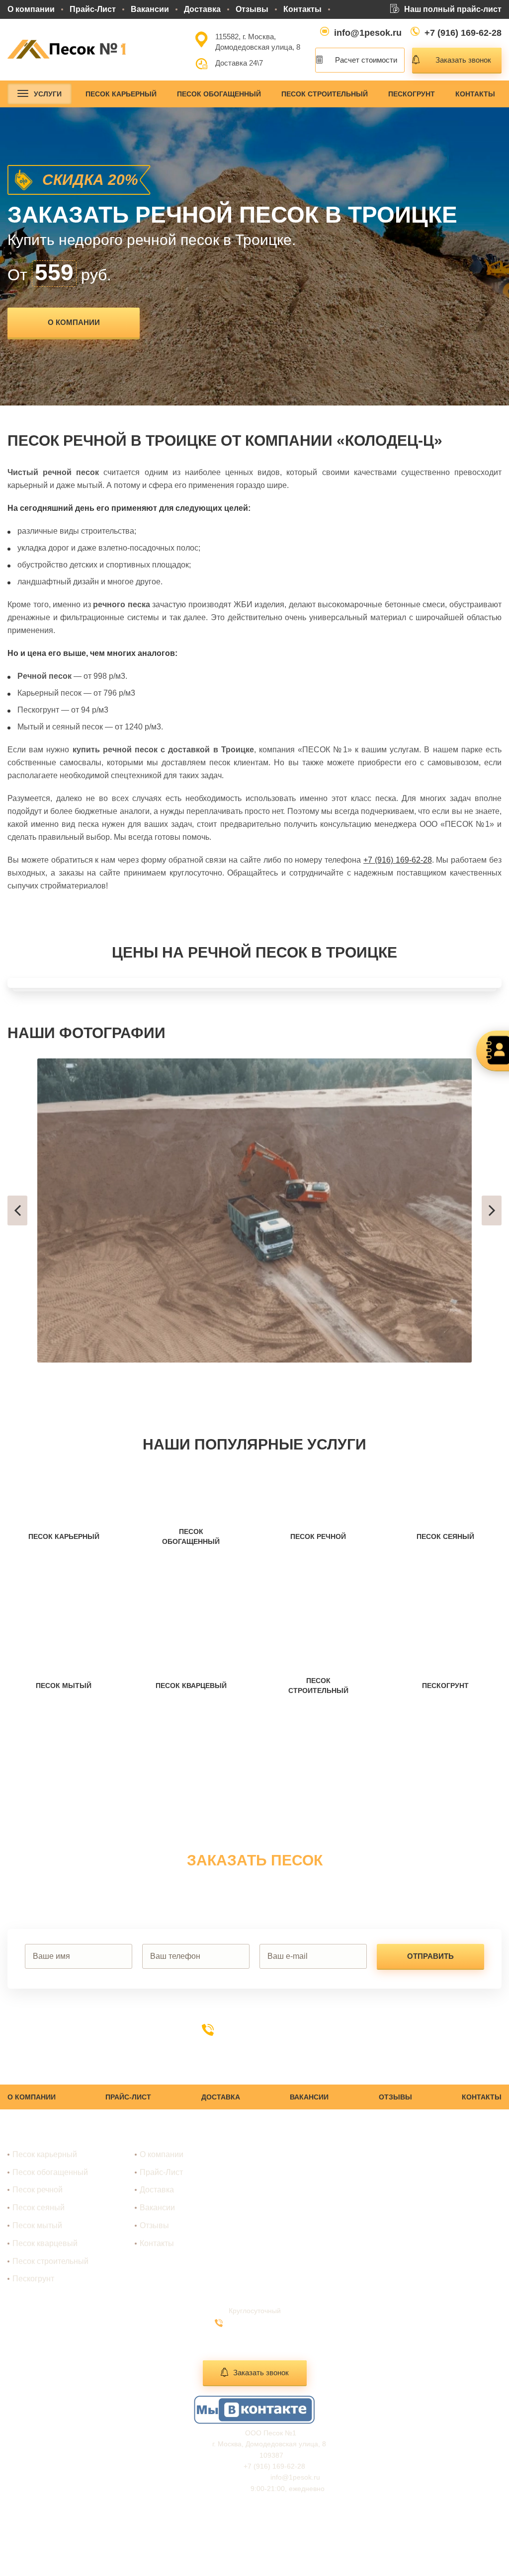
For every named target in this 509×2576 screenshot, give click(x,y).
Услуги (48, 94)
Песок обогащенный (219, 94)
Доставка (202, 9)
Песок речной (38, 2190)
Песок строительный (325, 94)
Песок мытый (37, 2225)
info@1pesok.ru (368, 33)
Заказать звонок (463, 60)
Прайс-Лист (93, 9)
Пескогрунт (412, 94)
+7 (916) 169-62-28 (463, 33)
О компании (31, 9)
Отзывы (252, 9)
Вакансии (150, 9)
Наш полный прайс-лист (453, 9)
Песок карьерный (121, 94)
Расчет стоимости (366, 60)
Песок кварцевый (45, 2243)
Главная (155, 2137)
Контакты (302, 9)
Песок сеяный (39, 2208)
